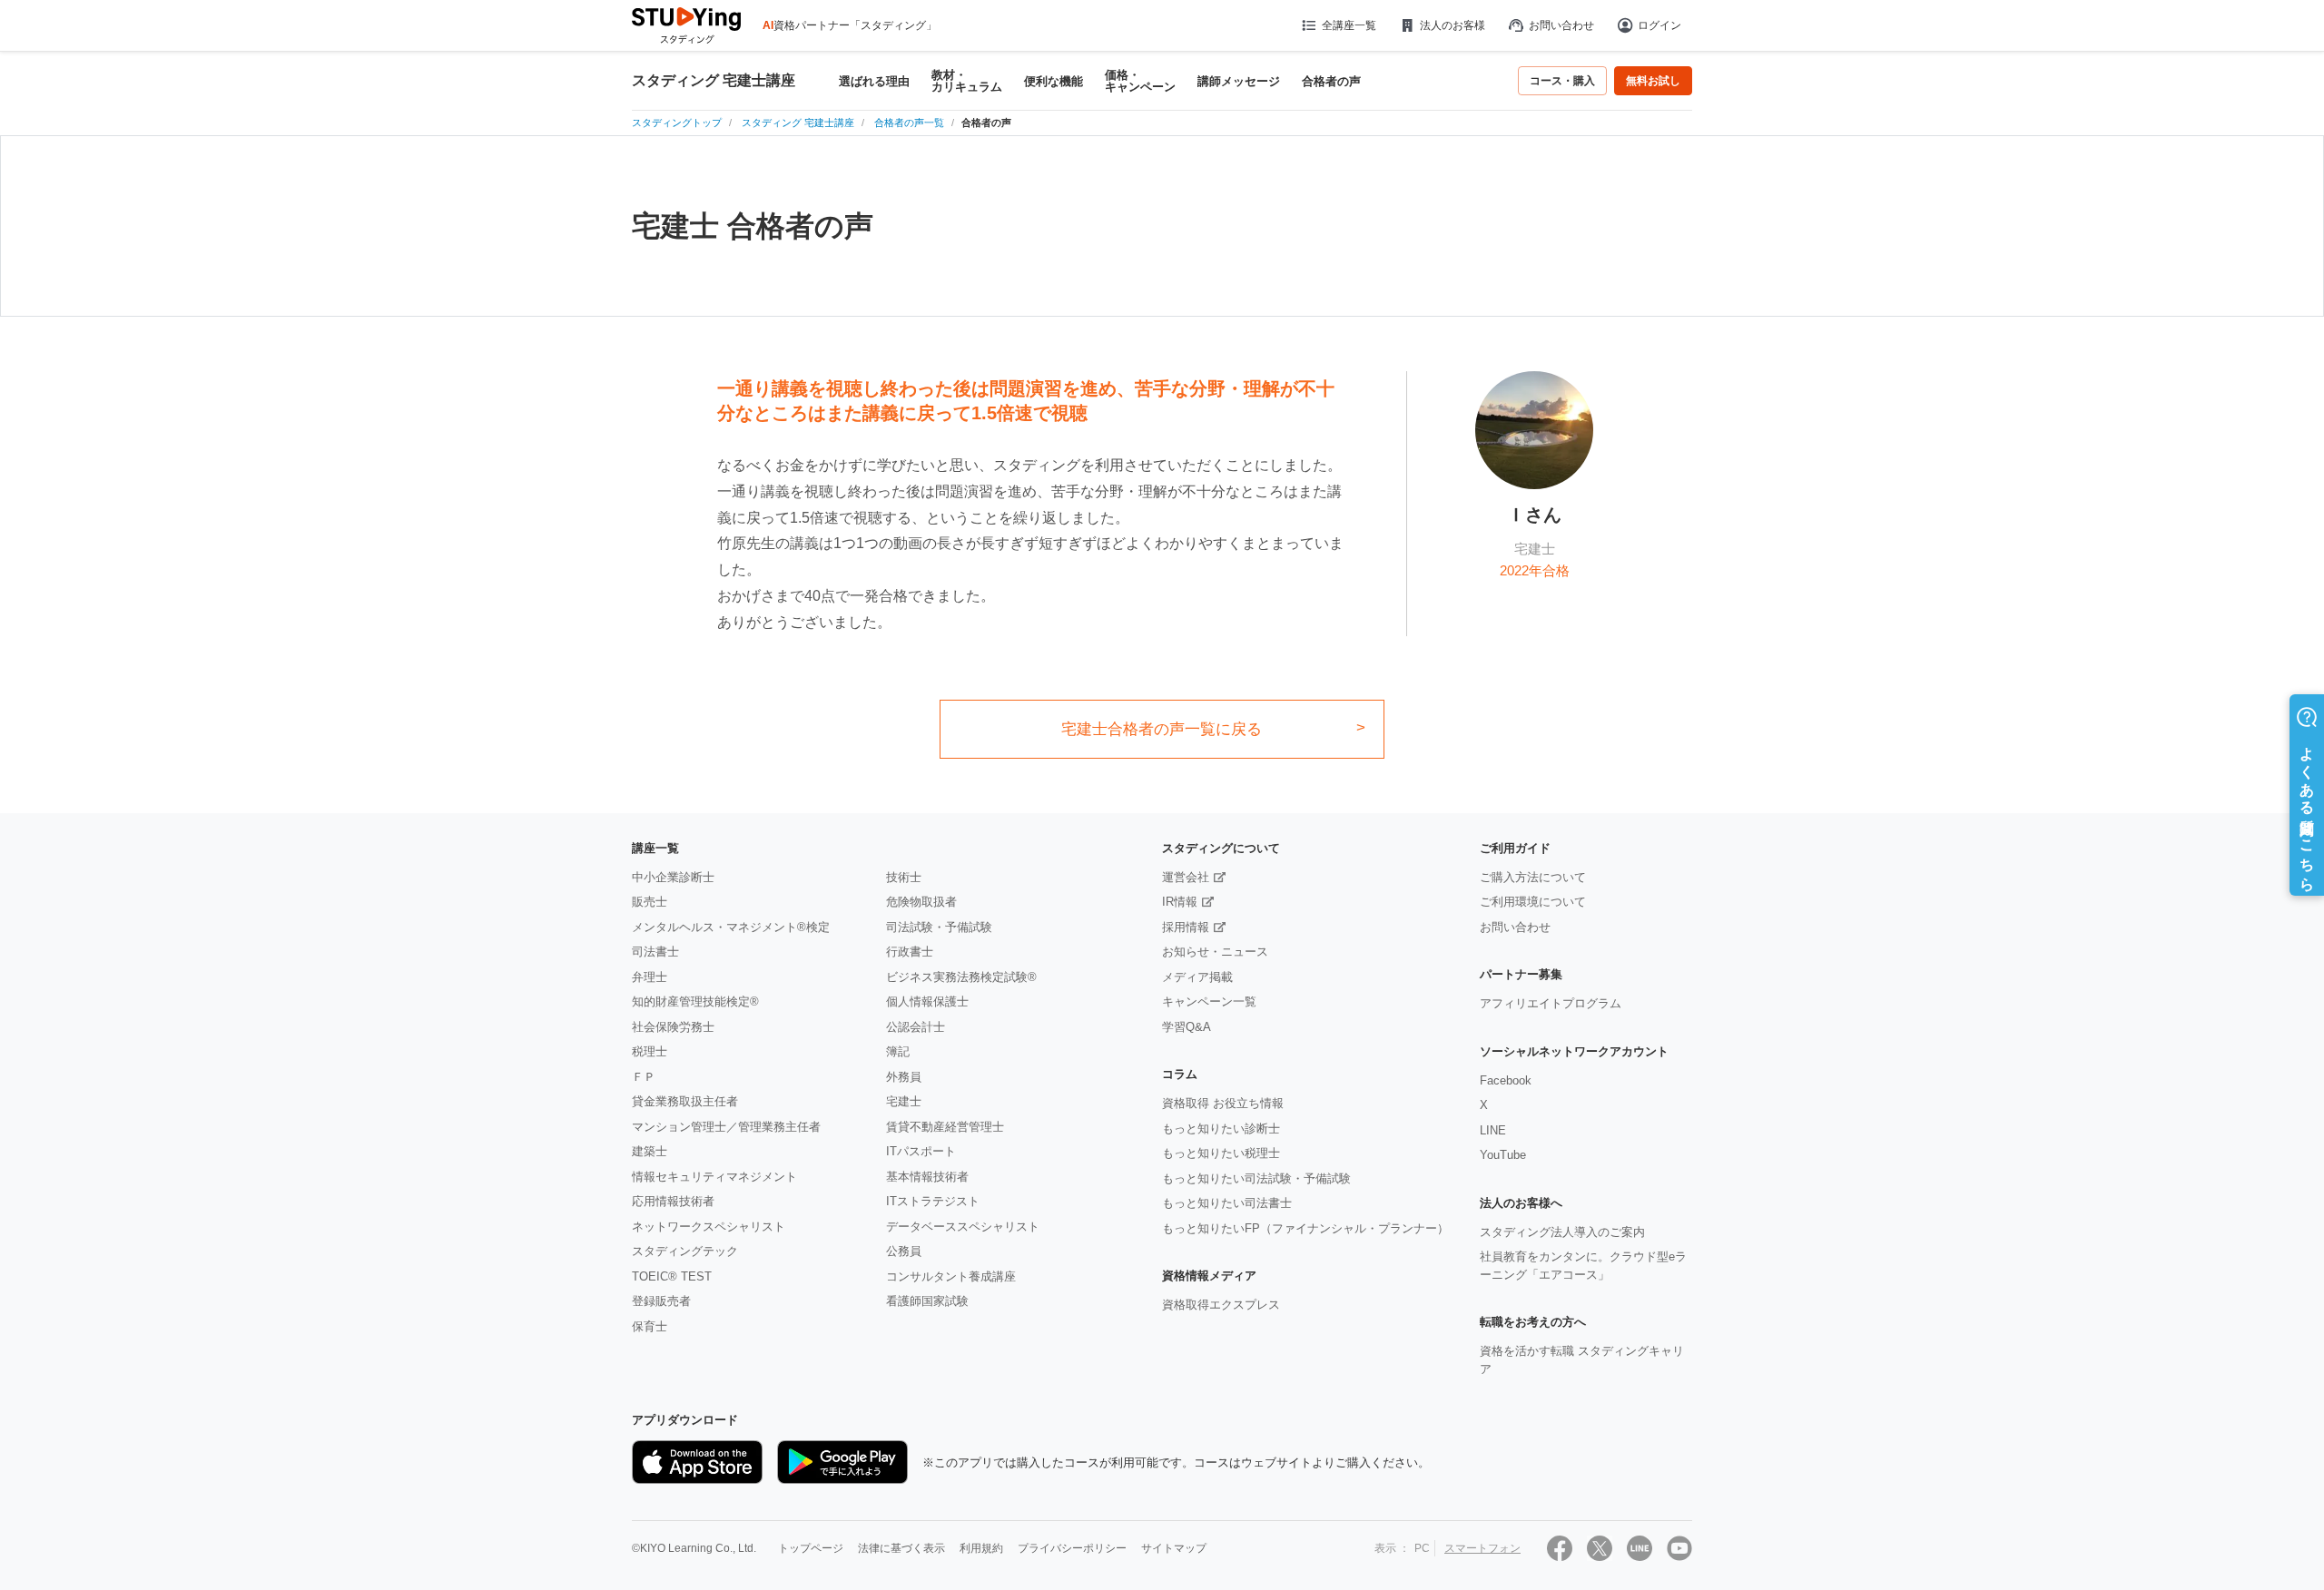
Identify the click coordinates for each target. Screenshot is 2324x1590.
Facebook (1506, 1080)
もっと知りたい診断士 (1221, 1129)
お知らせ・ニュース (1215, 952)
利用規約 (981, 1548)
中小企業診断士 (673, 877)
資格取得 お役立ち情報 (1223, 1103)
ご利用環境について (1533, 902)
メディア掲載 (1197, 977)
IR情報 (1180, 902)
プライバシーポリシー (1072, 1548)
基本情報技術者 (927, 1177)
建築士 (650, 1151)
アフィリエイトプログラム (1551, 1003)
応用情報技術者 (673, 1201)
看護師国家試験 (927, 1301)
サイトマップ (1174, 1548)
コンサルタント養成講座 (951, 1276)
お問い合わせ (1561, 25)
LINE (1493, 1130)
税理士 (650, 1051)
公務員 (904, 1251)
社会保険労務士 (673, 1027)
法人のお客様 (1452, 25)
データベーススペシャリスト (963, 1227)
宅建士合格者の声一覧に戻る (1162, 729)
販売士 (650, 902)
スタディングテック (685, 1251)
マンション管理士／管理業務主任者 (726, 1127)
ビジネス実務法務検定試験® (961, 977)
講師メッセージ (1239, 81)
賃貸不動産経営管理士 (945, 1127)
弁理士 (650, 977)
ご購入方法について (1533, 877)
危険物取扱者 (921, 902)
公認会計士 (916, 1027)
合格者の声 (1331, 81)
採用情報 (1186, 927)
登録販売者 (661, 1301)
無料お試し (1653, 81)
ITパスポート (921, 1151)
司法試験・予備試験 (939, 927)
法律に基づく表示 (901, 1548)
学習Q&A (1187, 1027)
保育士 (650, 1326)
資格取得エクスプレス (1221, 1305)
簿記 (898, 1051)
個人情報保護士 (927, 1001)
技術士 (904, 877)
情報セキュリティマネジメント (714, 1177)
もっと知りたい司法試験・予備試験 (1256, 1178)
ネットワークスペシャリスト (709, 1227)
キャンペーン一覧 (1209, 1001)
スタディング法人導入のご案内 (1562, 1232)
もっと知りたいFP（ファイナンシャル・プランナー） (1305, 1228)
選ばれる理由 (874, 81)
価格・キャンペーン (1140, 81)
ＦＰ (644, 1077)
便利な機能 (1054, 81)
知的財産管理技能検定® (695, 1001)
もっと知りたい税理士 (1221, 1153)
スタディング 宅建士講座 (714, 81)
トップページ (811, 1548)
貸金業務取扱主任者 (685, 1101)
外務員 (904, 1077)
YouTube (1503, 1155)
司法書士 (655, 952)
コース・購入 (1562, 81)
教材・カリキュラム (967, 81)
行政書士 (910, 952)
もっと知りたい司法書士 (1227, 1203)
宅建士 (904, 1101)
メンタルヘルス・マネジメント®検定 (731, 927)
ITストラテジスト (933, 1201)
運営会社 (1186, 877)
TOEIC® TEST (672, 1276)
